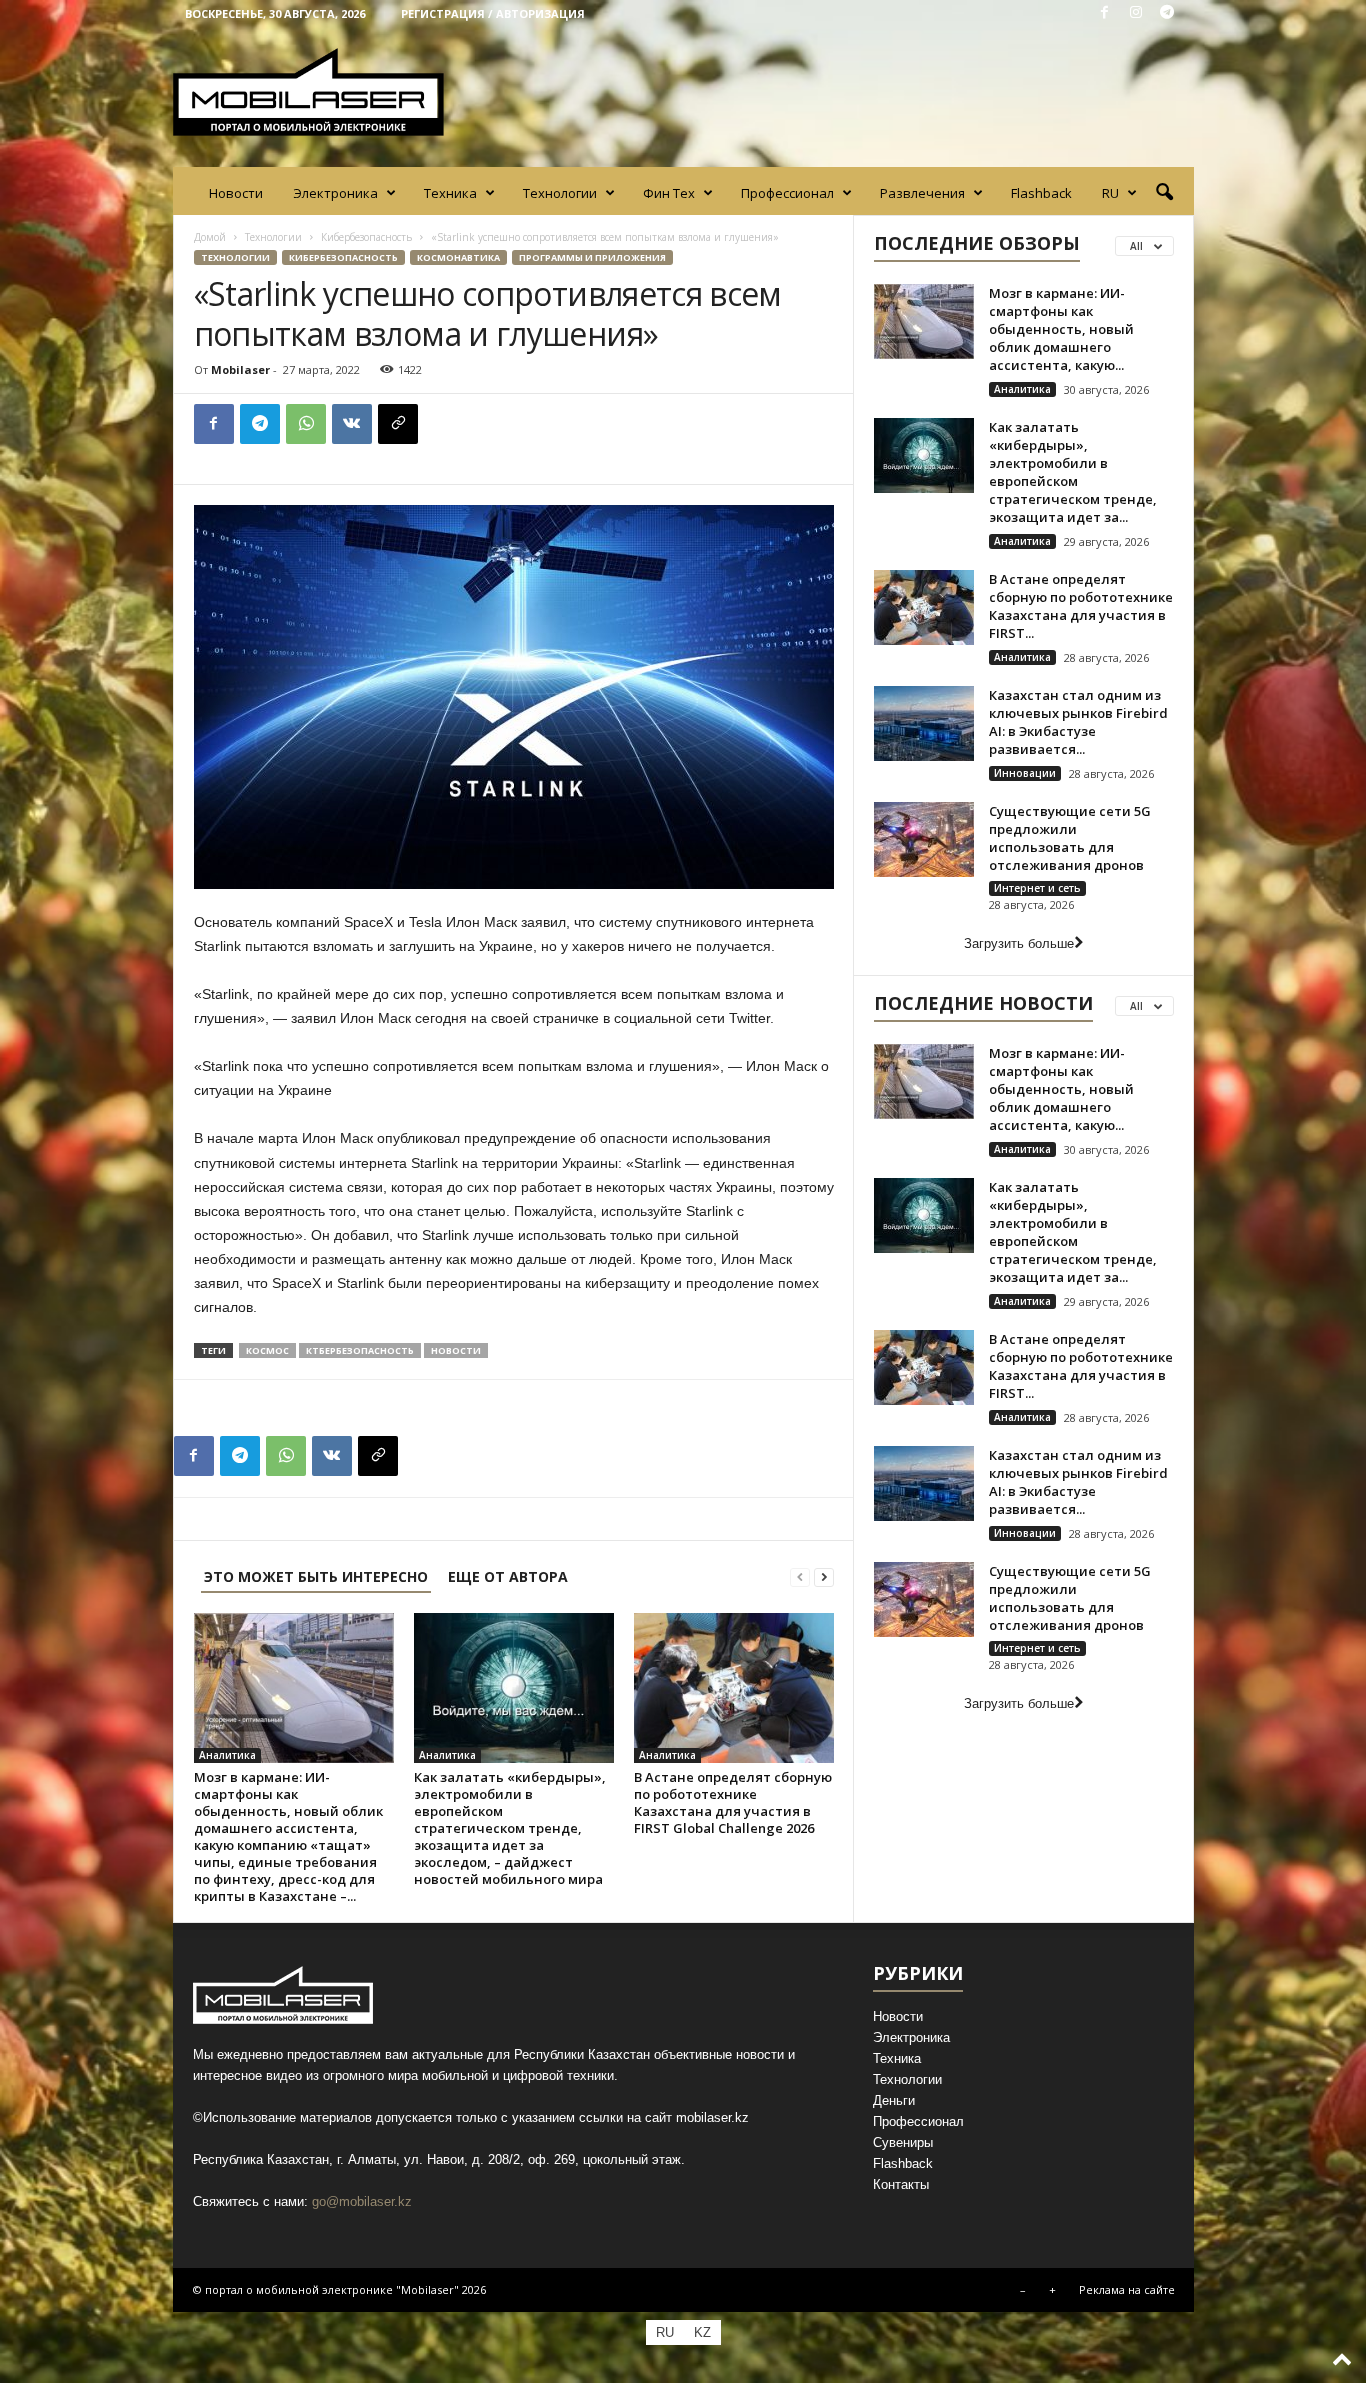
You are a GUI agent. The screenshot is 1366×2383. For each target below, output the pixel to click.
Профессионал (787, 193)
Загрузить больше (1019, 943)
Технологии (560, 193)
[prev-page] (800, 1576)
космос (267, 1350)
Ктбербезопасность (360, 1350)
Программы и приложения (592, 257)
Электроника (335, 193)
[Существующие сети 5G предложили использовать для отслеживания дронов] (924, 839)
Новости (236, 193)
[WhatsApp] (306, 424)
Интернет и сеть (1037, 888)
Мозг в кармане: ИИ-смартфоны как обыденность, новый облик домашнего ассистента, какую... (1061, 329)
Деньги (894, 2100)
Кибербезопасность (366, 237)
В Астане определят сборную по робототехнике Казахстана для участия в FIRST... (1081, 606)
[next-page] (824, 1576)
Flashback (1041, 193)
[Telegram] (1167, 13)
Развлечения (922, 193)
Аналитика (227, 1755)
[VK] (352, 424)
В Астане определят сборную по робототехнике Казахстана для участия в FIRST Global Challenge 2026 (733, 1802)
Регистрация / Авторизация (493, 13)
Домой (210, 237)
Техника (450, 193)
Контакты (901, 2184)
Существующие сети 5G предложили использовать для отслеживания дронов (1070, 838)
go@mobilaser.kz (362, 2201)
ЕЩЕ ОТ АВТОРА (508, 1576)
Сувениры (903, 2142)
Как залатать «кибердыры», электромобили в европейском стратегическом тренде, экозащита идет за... (1073, 472)
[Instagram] (1136, 13)
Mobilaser (240, 369)
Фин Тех (669, 193)
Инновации (1025, 773)
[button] (1164, 193)
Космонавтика (458, 257)
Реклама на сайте (1127, 2289)
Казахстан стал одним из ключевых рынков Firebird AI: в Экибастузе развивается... (1078, 722)
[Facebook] (1105, 13)
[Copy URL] (398, 424)
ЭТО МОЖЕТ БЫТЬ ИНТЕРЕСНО (316, 1576)
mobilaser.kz (712, 2117)
